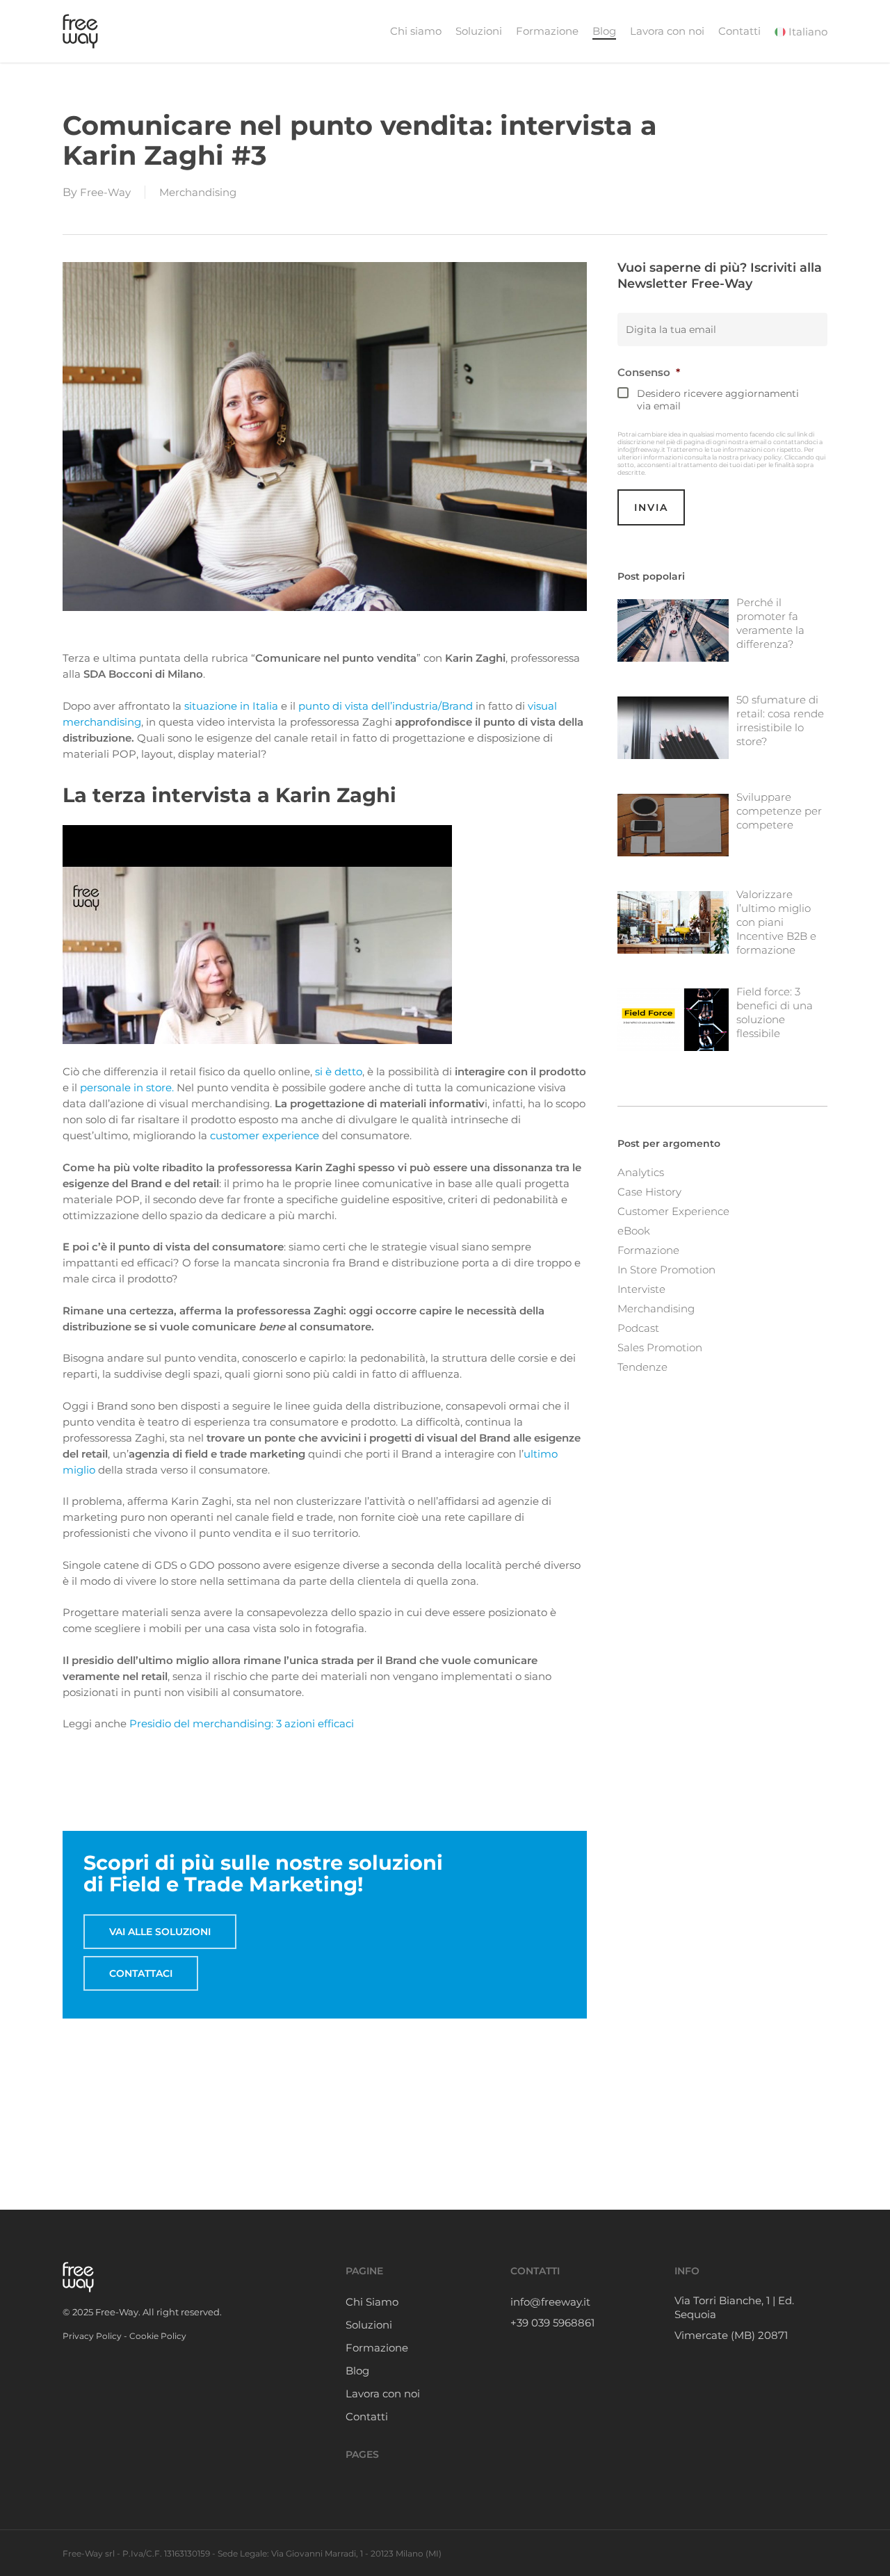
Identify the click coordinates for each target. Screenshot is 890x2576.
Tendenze (642, 1367)
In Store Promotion (666, 1270)
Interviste (641, 1289)
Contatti (367, 2416)
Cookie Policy (158, 2336)
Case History (649, 1192)
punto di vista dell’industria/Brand (386, 706)
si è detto (339, 1071)
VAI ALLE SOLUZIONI (160, 1932)
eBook (634, 1231)
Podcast (638, 1328)
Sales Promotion (660, 1347)
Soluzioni (369, 2325)
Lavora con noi (383, 2394)
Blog (357, 2371)
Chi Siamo (372, 2302)
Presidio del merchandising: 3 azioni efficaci (242, 1723)
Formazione (648, 1250)
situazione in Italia (231, 706)
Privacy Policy (92, 2336)
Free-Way (105, 192)
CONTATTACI (141, 1973)
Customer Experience (673, 1211)
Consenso (649, 372)
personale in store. (127, 1087)
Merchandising (198, 192)
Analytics (641, 1172)
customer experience (265, 1135)
